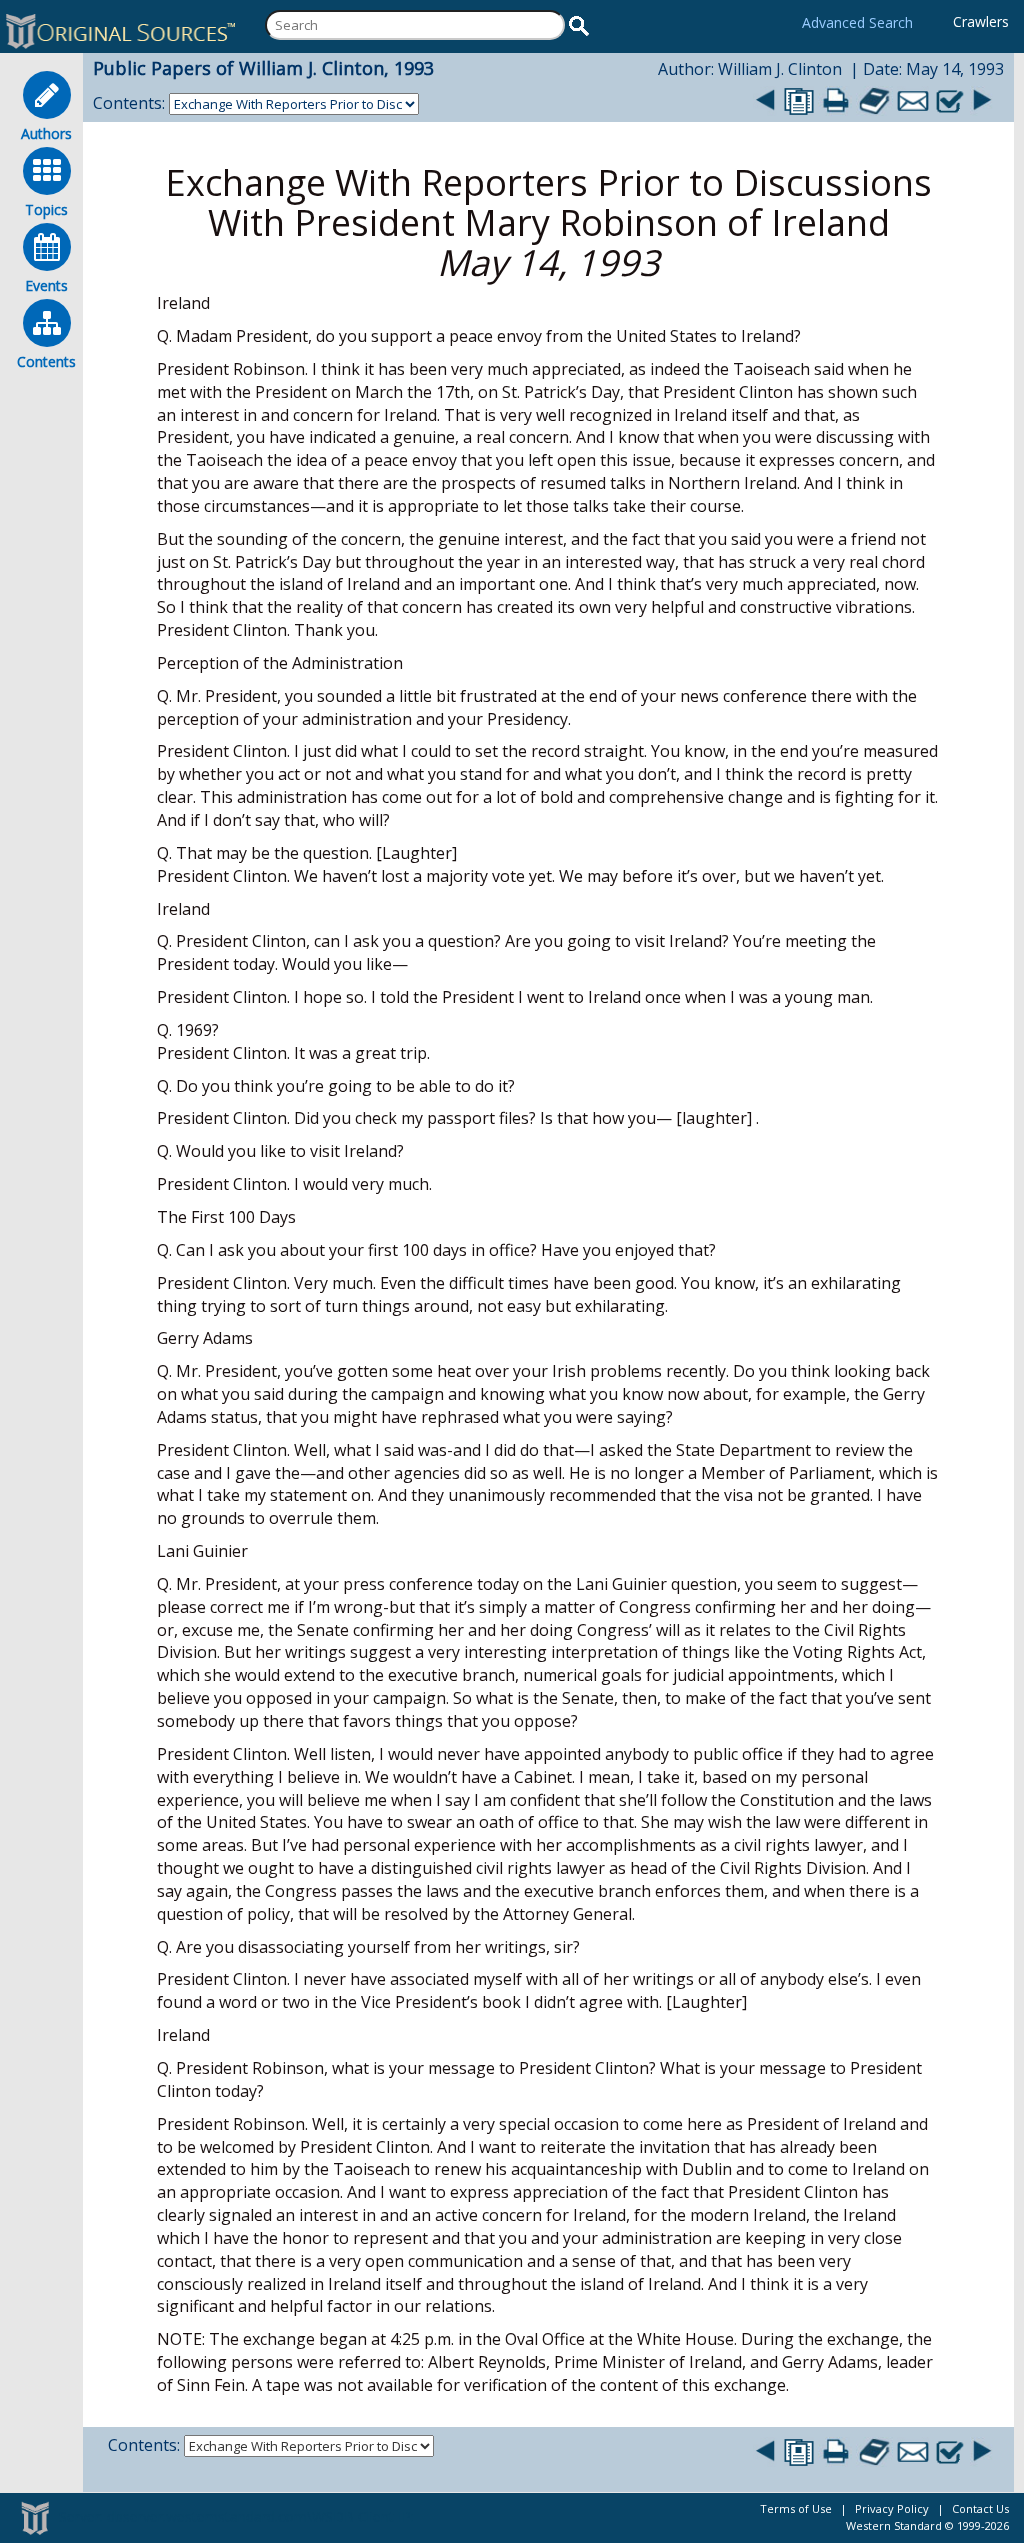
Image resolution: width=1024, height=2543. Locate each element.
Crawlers (981, 21)
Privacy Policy (892, 2508)
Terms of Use (796, 2508)
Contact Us (980, 2508)
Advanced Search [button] (857, 22)
